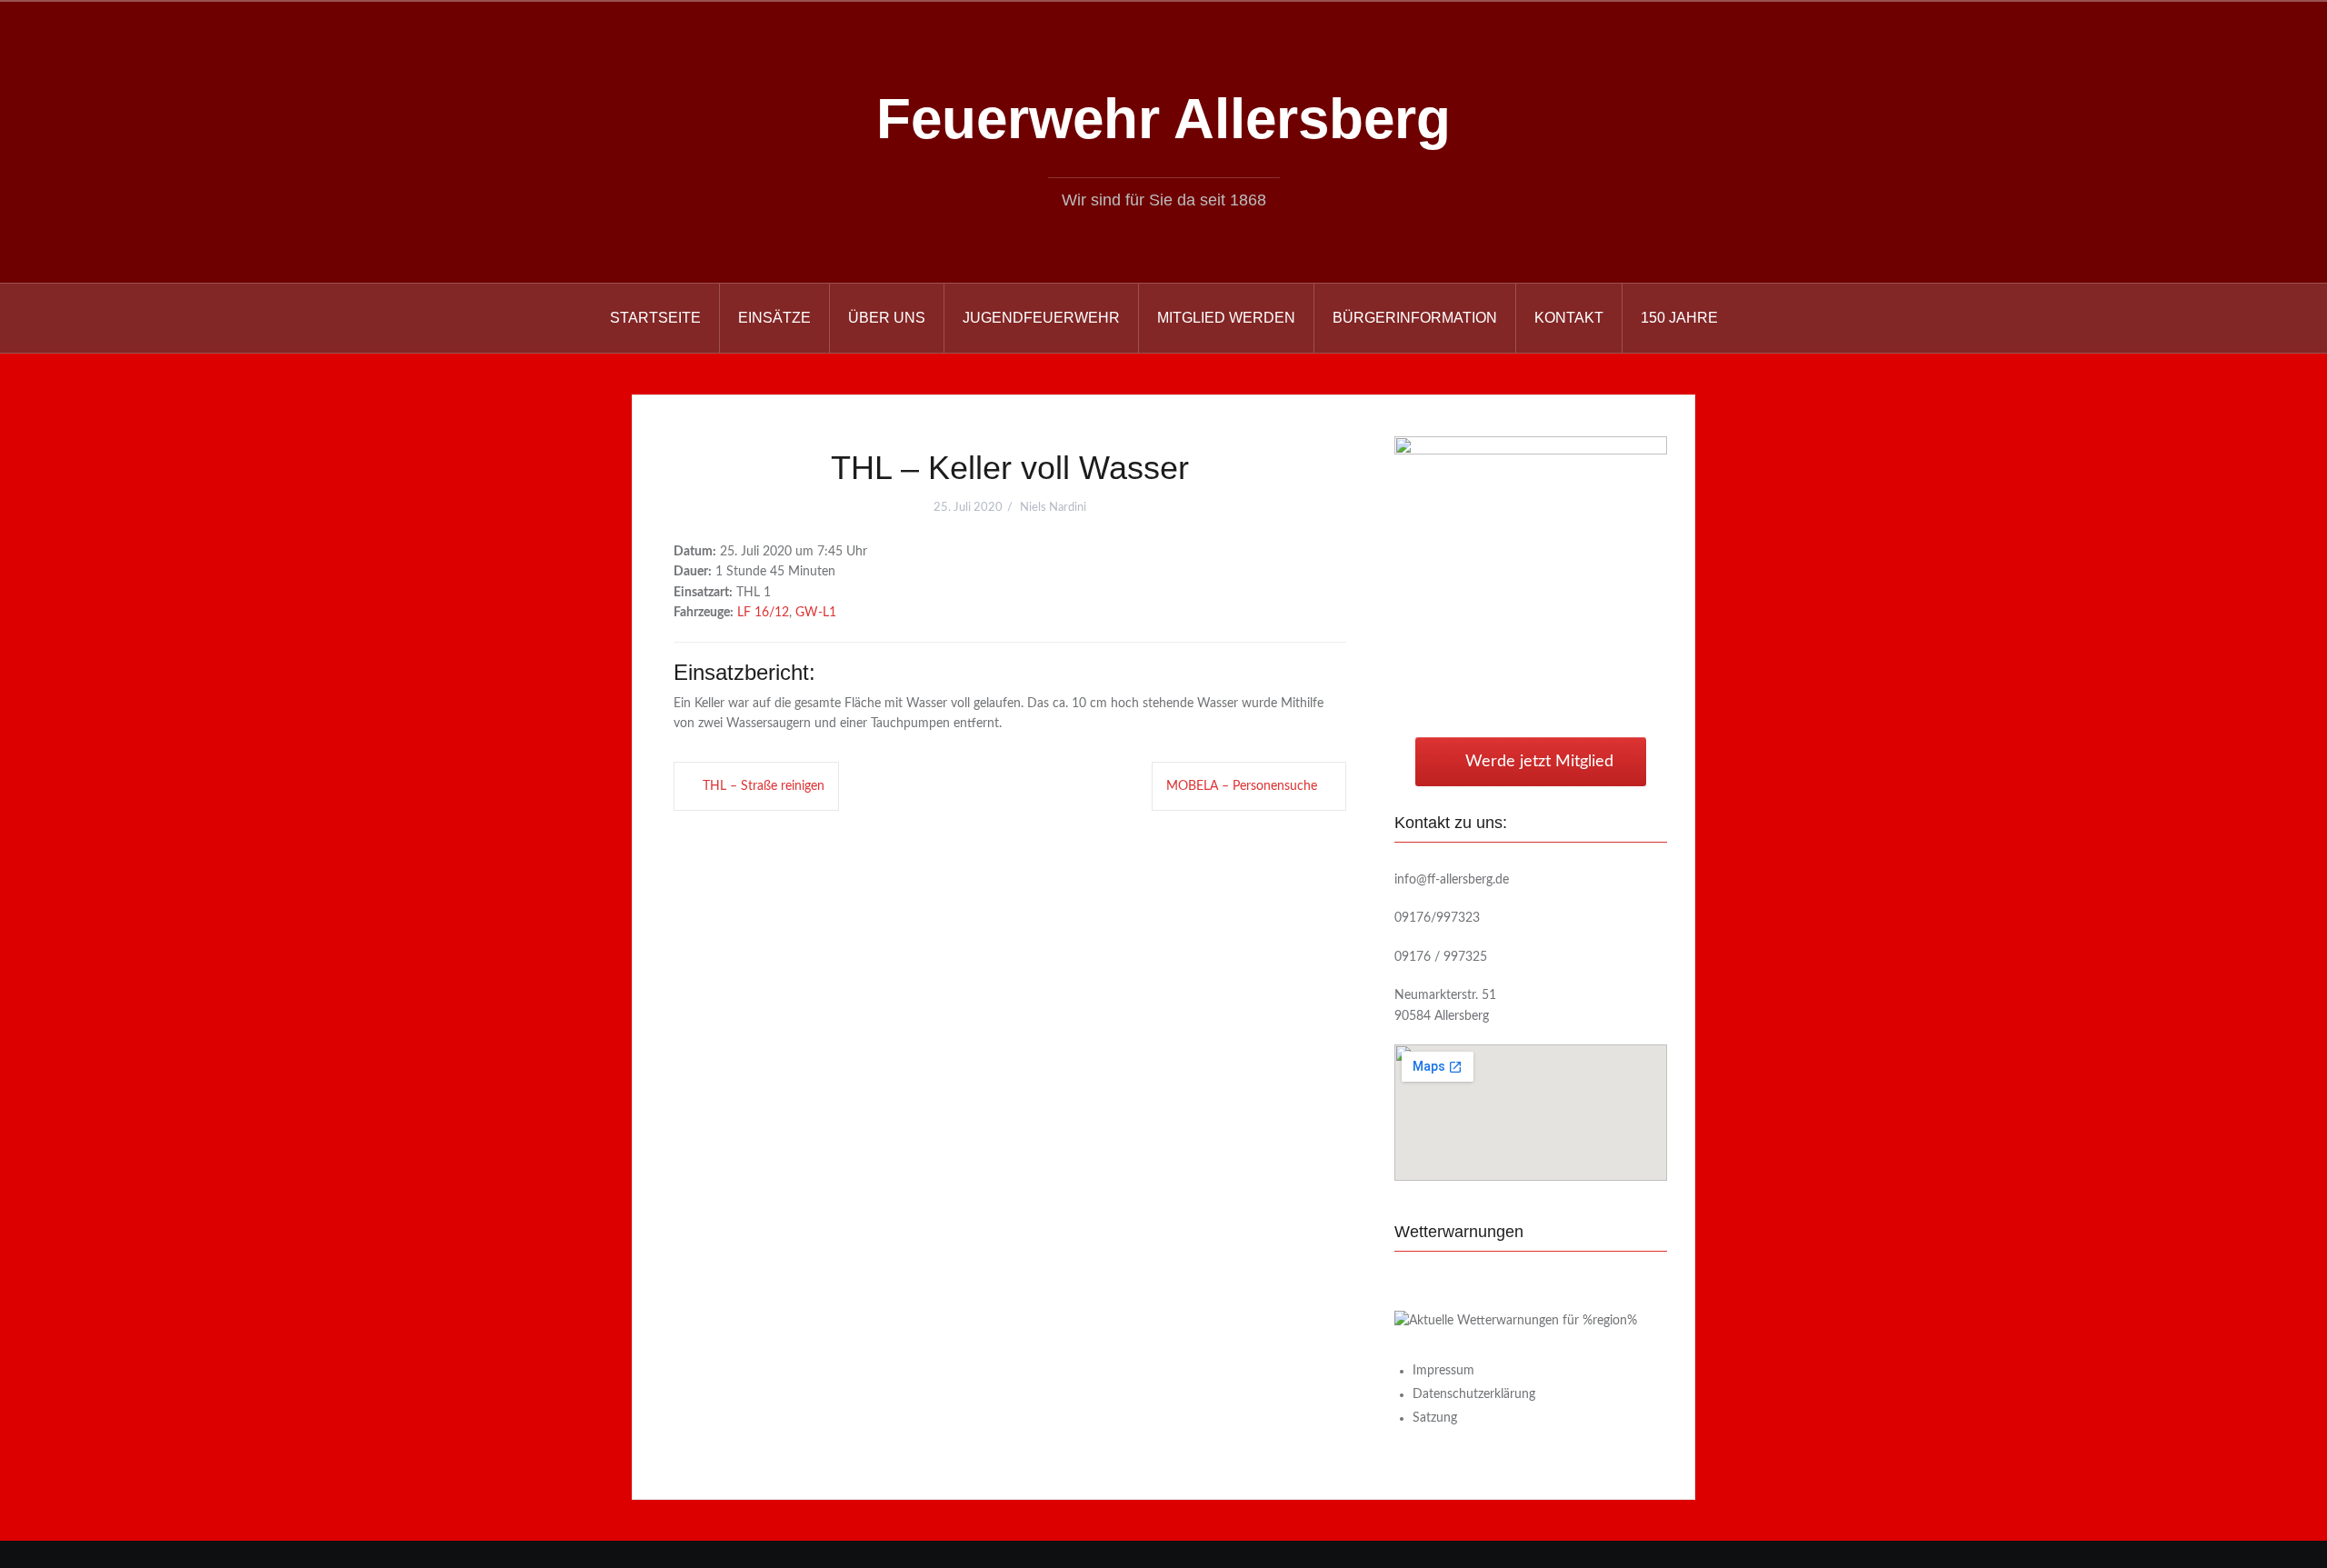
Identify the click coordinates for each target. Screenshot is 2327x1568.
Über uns (887, 318)
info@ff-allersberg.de (1452, 880)
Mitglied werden (1226, 318)
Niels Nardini (1053, 508)
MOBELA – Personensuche (1242, 786)
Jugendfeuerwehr (1041, 318)
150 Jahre (1679, 318)
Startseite (655, 318)
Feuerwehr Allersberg (1163, 119)
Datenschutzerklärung (1474, 1394)
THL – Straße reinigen (764, 786)
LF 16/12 (763, 613)
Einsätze (774, 318)
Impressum (1443, 1371)
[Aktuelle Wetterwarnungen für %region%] (1516, 1321)
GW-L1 (816, 613)
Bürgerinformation (1415, 318)
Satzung (1435, 1418)
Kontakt (1569, 318)
